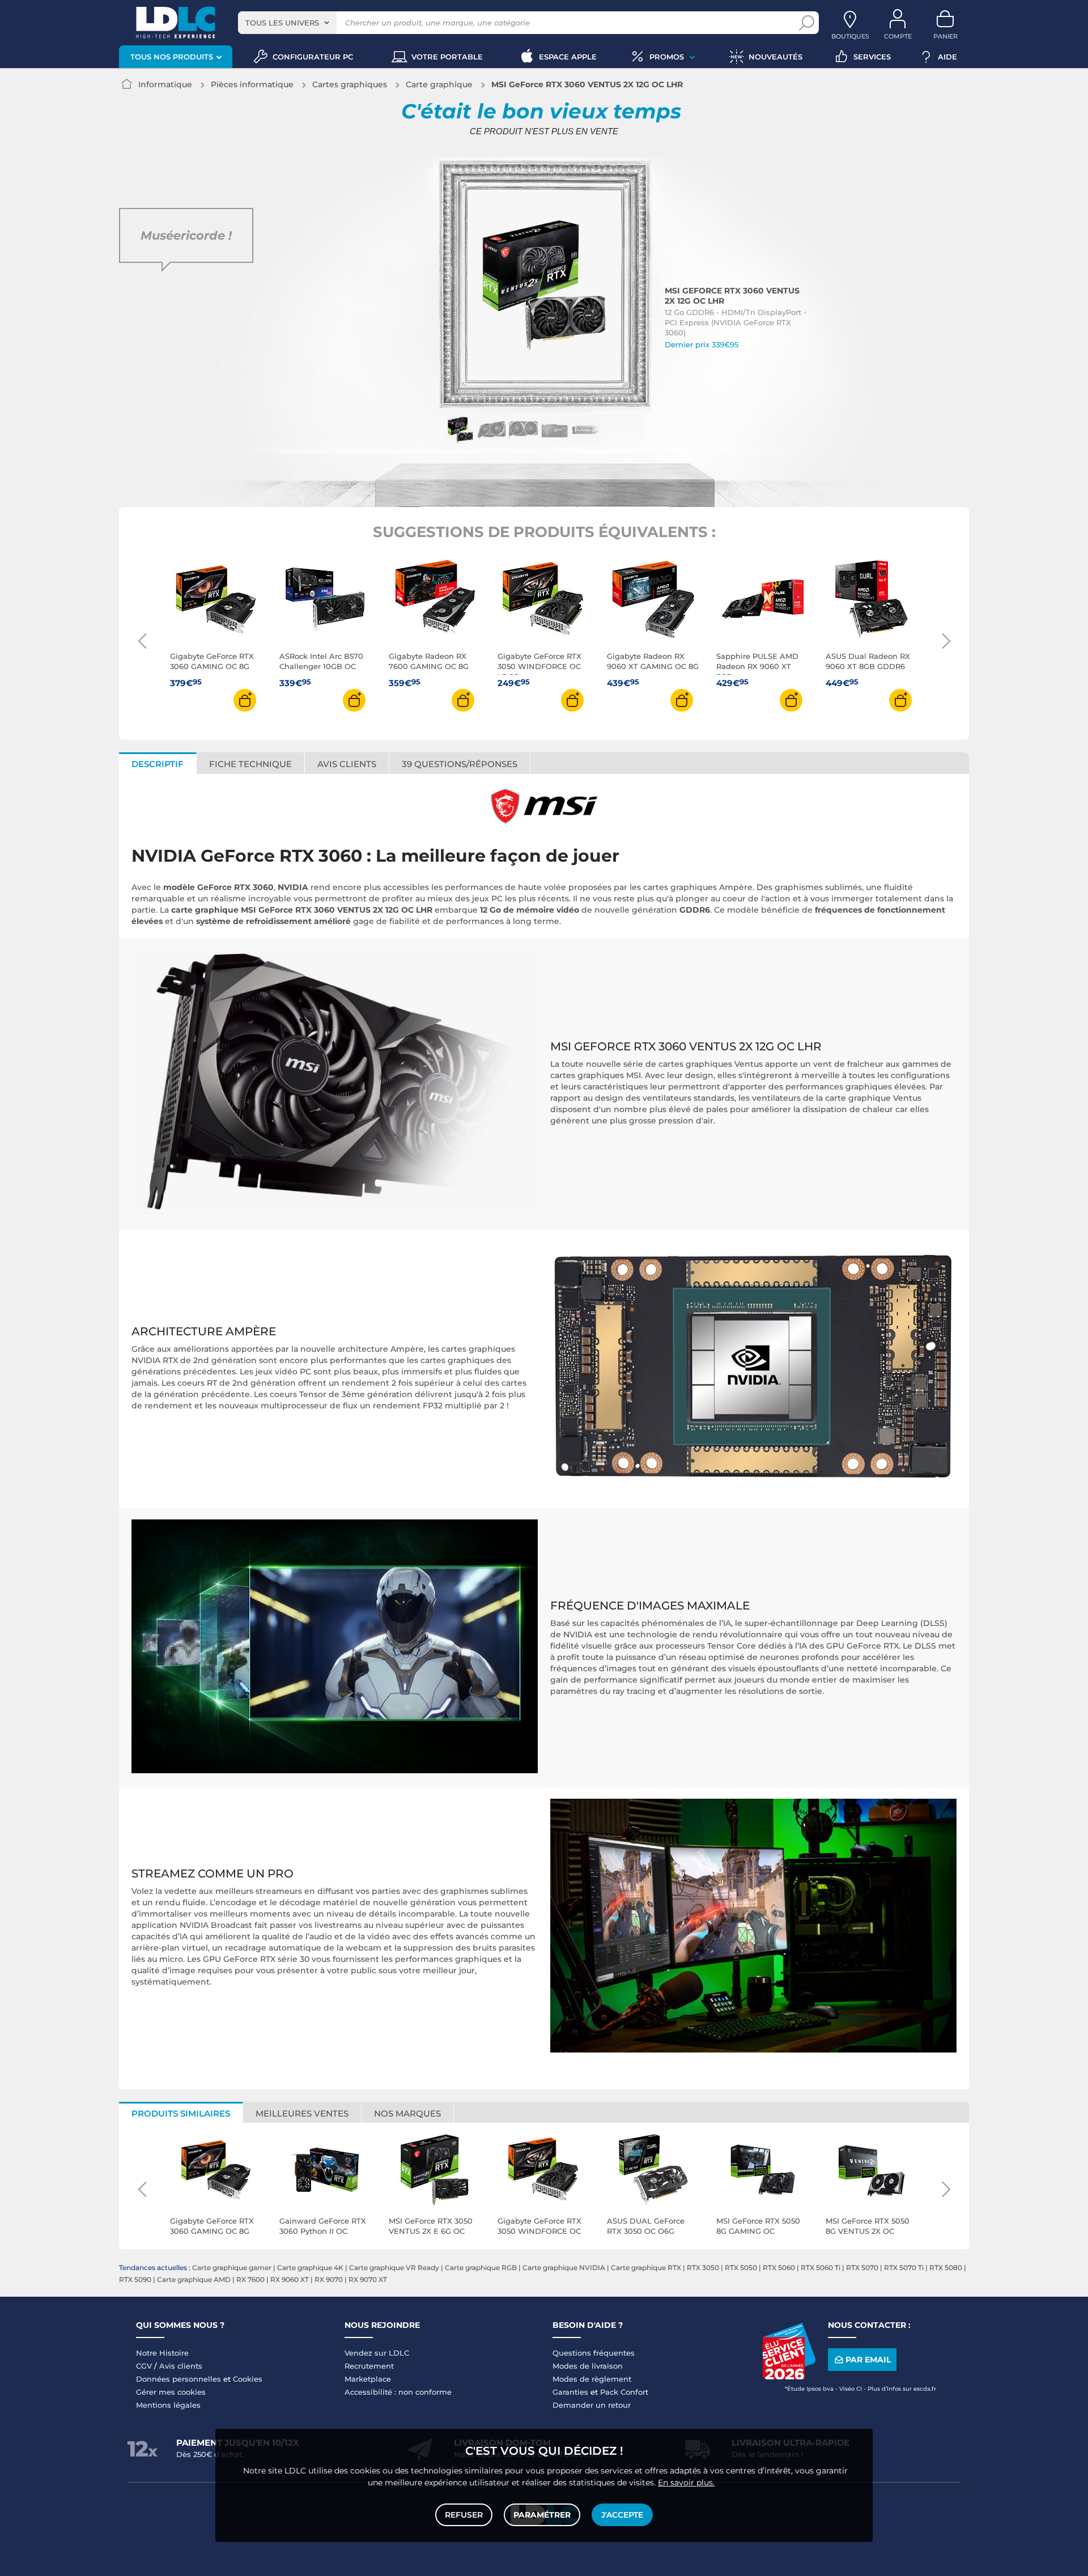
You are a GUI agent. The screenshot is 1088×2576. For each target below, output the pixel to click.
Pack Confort (624, 2392)
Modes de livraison (588, 2366)
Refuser (464, 2515)
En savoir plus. (686, 2483)
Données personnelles (178, 2379)
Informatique (165, 84)
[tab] (460, 763)
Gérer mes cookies (171, 2392)
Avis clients (181, 2366)
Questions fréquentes (594, 2353)
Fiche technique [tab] (250, 764)
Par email (868, 2360)
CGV (144, 2366)
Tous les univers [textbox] (282, 23)
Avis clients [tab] (347, 764)
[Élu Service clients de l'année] (789, 2377)
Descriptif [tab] (158, 764)
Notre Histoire (162, 2353)
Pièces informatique (252, 84)
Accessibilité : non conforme (398, 2392)
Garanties (570, 2392)
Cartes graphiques (350, 84)
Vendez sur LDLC (377, 2353)
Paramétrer (542, 2515)
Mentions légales (168, 2405)
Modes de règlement (592, 2379)
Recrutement (369, 2366)
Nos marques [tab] (407, 2113)
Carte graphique (439, 84)
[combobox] (287, 23)
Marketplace (368, 2379)
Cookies (248, 2379)
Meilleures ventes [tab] (302, 2113)
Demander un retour (592, 2405)
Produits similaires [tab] (181, 2113)
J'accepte (622, 2515)
